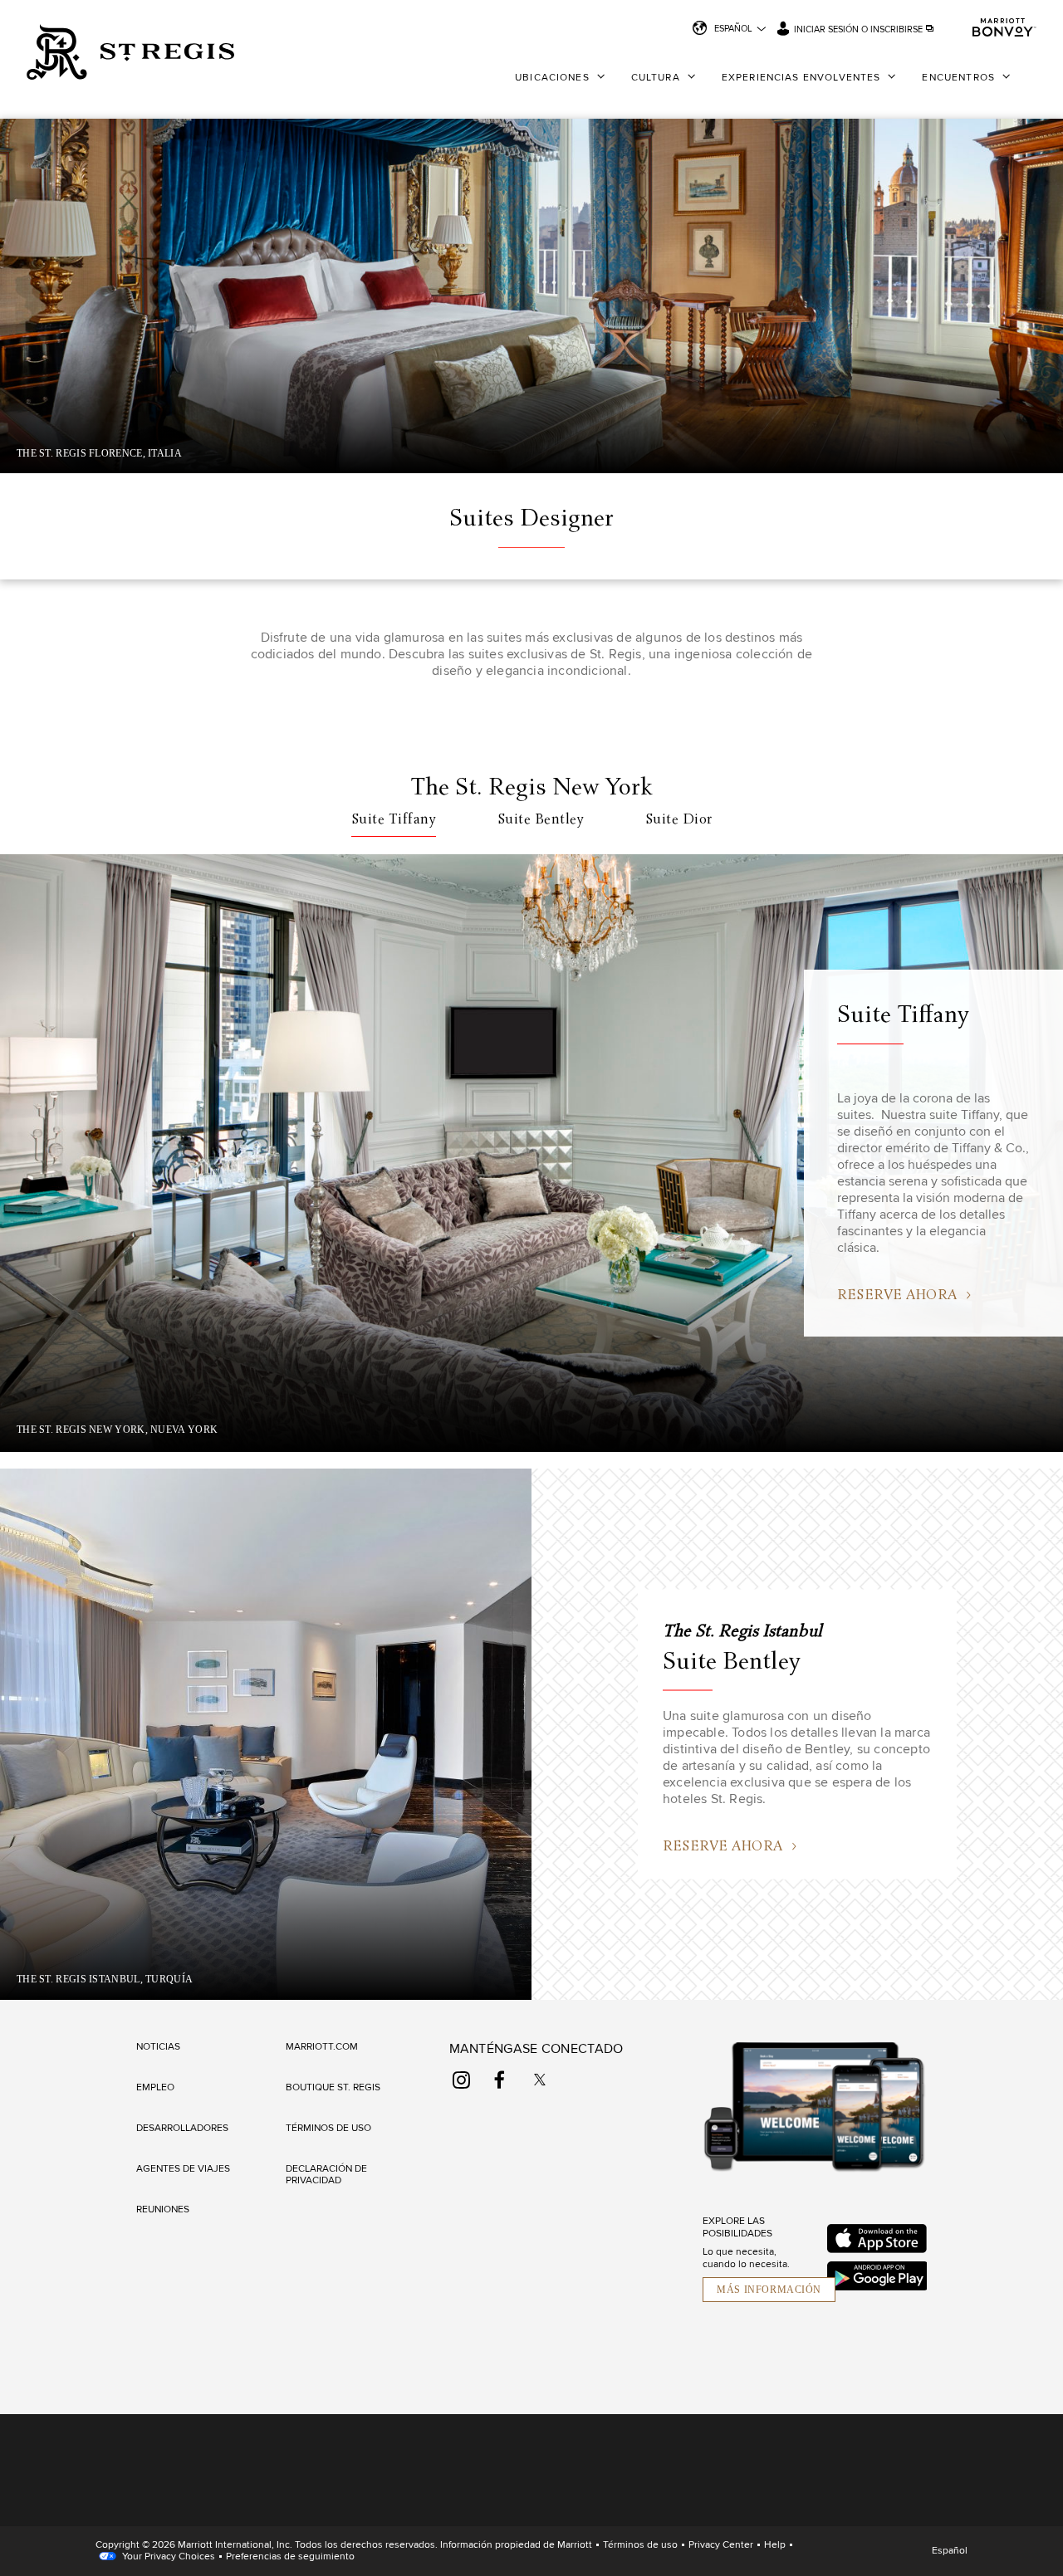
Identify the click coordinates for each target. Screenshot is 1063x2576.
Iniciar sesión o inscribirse (860, 29)
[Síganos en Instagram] (461, 2080)
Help (775, 2545)
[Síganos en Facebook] (500, 2080)
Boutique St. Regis (333, 2088)
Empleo (155, 2088)
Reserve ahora (724, 1847)
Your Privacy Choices (167, 2557)
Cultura (656, 78)
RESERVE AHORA (899, 1296)
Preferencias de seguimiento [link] (290, 2557)
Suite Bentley (541, 820)
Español (733, 29)
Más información (769, 2290)
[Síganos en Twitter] (540, 2080)
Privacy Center (721, 2545)
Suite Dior (679, 820)
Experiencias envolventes (801, 78)
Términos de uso (328, 2129)
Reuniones (163, 2210)
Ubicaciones (552, 78)
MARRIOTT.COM (322, 2047)
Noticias (158, 2047)
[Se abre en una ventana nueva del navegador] (877, 2239)
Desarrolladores (182, 2129)
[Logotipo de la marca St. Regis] (130, 54)
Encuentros (958, 78)
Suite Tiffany (394, 820)
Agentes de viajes (183, 2169)
